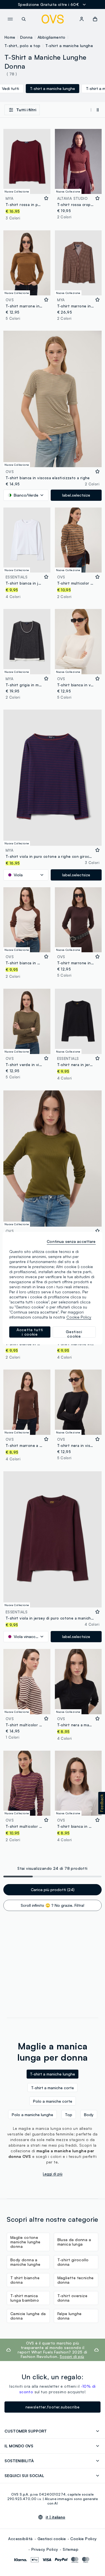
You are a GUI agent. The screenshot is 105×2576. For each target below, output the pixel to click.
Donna (26, 37)
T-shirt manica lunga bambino (25, 2298)
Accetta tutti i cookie (30, 1332)
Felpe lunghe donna (70, 2316)
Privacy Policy (45, 2549)
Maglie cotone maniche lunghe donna (25, 2242)
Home (10, 37)
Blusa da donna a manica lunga (74, 2242)
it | (55, 2517)
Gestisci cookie (52, 2539)
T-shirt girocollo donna (73, 2262)
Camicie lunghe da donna (28, 2316)
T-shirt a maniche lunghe (69, 46)
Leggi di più (53, 2174)
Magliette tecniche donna (76, 2280)
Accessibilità (20, 2539)
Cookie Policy (83, 2539)
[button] (102, 1803)
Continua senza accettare (71, 1241)
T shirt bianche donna (25, 2280)
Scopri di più (72, 2356)
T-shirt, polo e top (23, 46)
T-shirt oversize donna (72, 2298)
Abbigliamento (52, 37)
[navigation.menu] (10, 19)
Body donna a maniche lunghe (25, 2262)
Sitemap (71, 2549)
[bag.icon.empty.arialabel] (95, 19)
